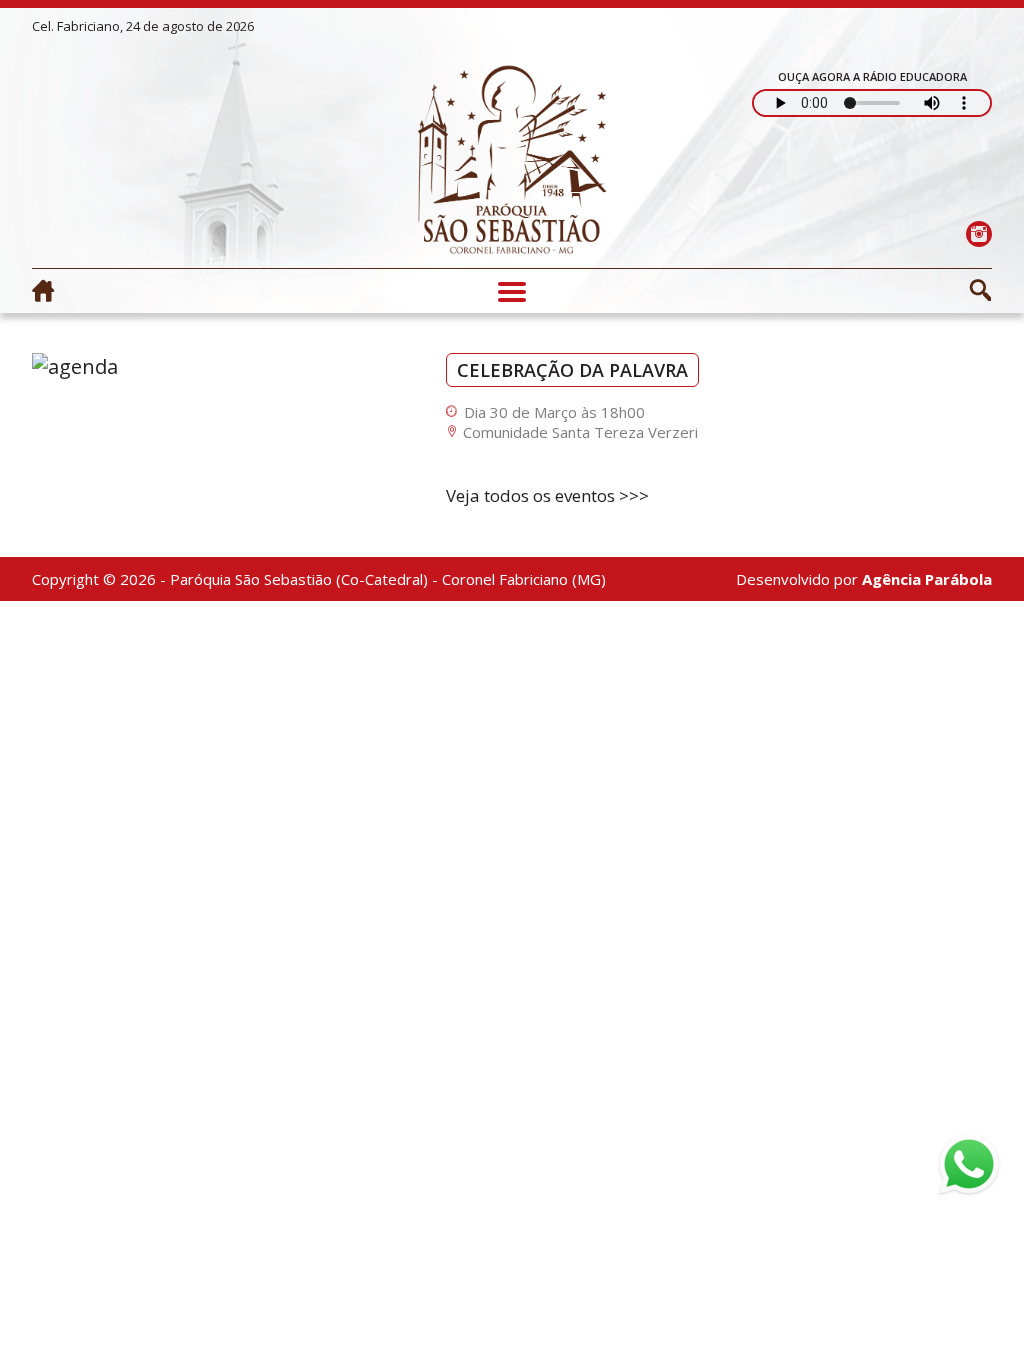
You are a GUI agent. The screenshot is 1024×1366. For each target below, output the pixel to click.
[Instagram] (978, 233)
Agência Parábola (927, 579)
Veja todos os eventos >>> (547, 495)
